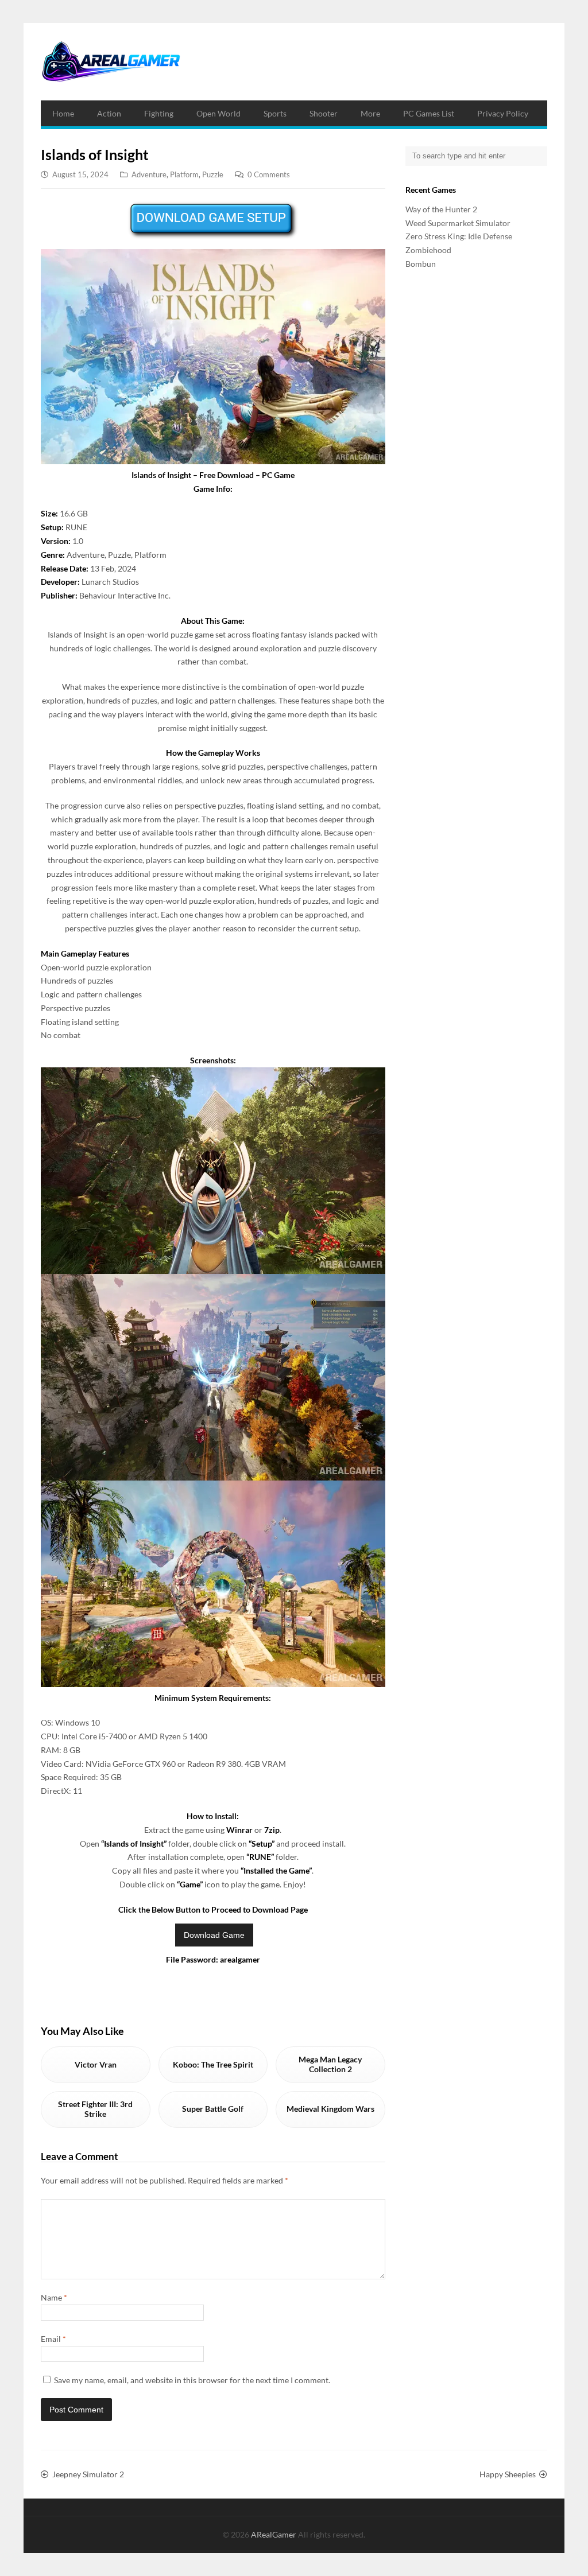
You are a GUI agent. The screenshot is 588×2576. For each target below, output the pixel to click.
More (370, 113)
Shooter (324, 113)
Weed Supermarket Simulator (458, 223)
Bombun (421, 264)
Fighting (159, 113)
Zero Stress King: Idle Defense (459, 236)
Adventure (149, 174)
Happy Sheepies (508, 2474)
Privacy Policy (503, 113)
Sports (275, 113)
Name (54, 2297)
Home (63, 113)
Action (109, 113)
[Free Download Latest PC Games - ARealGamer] (111, 62)
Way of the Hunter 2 (441, 209)
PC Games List (429, 113)
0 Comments (269, 174)
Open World (218, 113)
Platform (184, 174)
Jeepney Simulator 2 (88, 2474)
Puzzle (213, 174)
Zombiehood (428, 250)
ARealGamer (274, 2534)
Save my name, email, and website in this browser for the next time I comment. (192, 2380)
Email (53, 2339)
